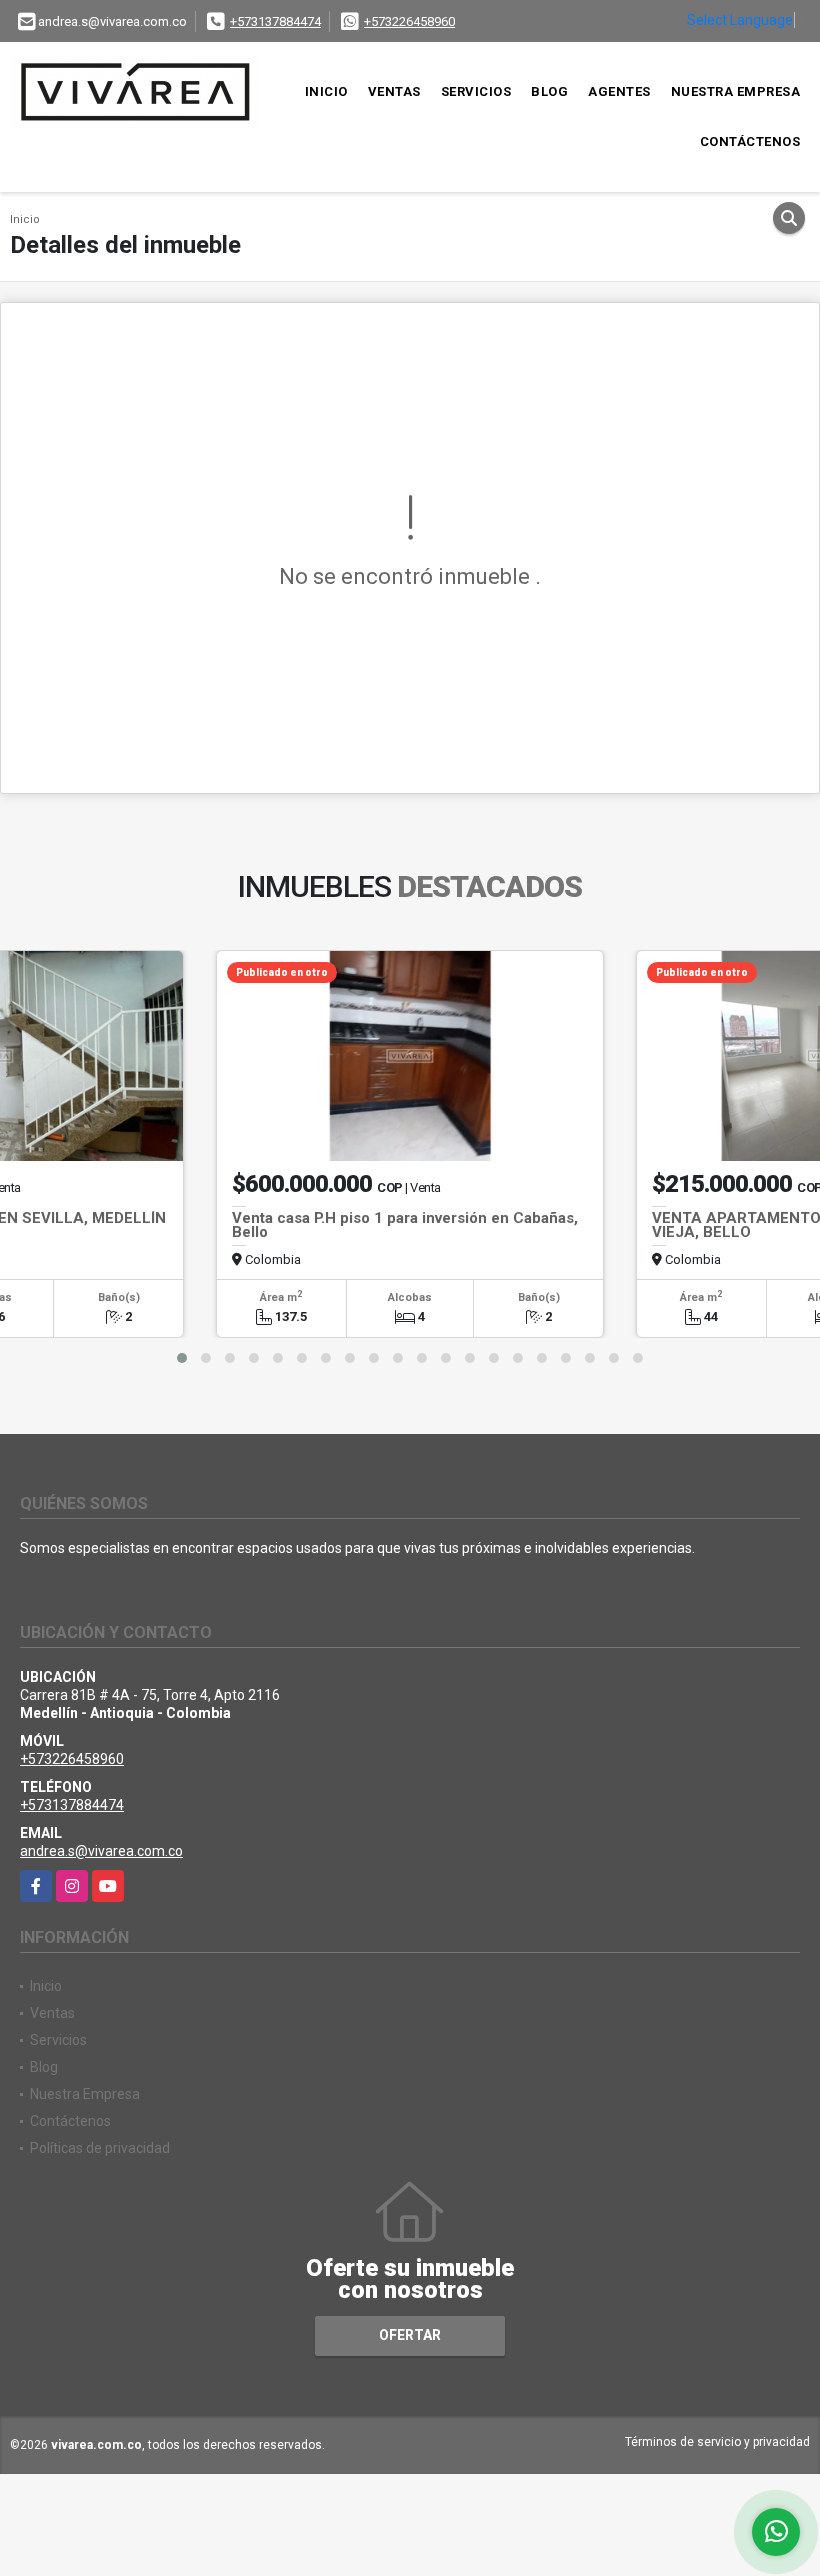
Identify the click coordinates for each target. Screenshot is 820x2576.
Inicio (326, 91)
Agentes (619, 91)
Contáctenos (750, 141)
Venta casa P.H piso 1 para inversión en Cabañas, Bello (405, 1225)
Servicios (476, 91)
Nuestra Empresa (736, 91)
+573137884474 (275, 21)
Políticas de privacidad (100, 2148)
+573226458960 (409, 21)
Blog (549, 91)
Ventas (394, 91)
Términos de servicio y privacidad (717, 2442)
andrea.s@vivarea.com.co (101, 1851)
